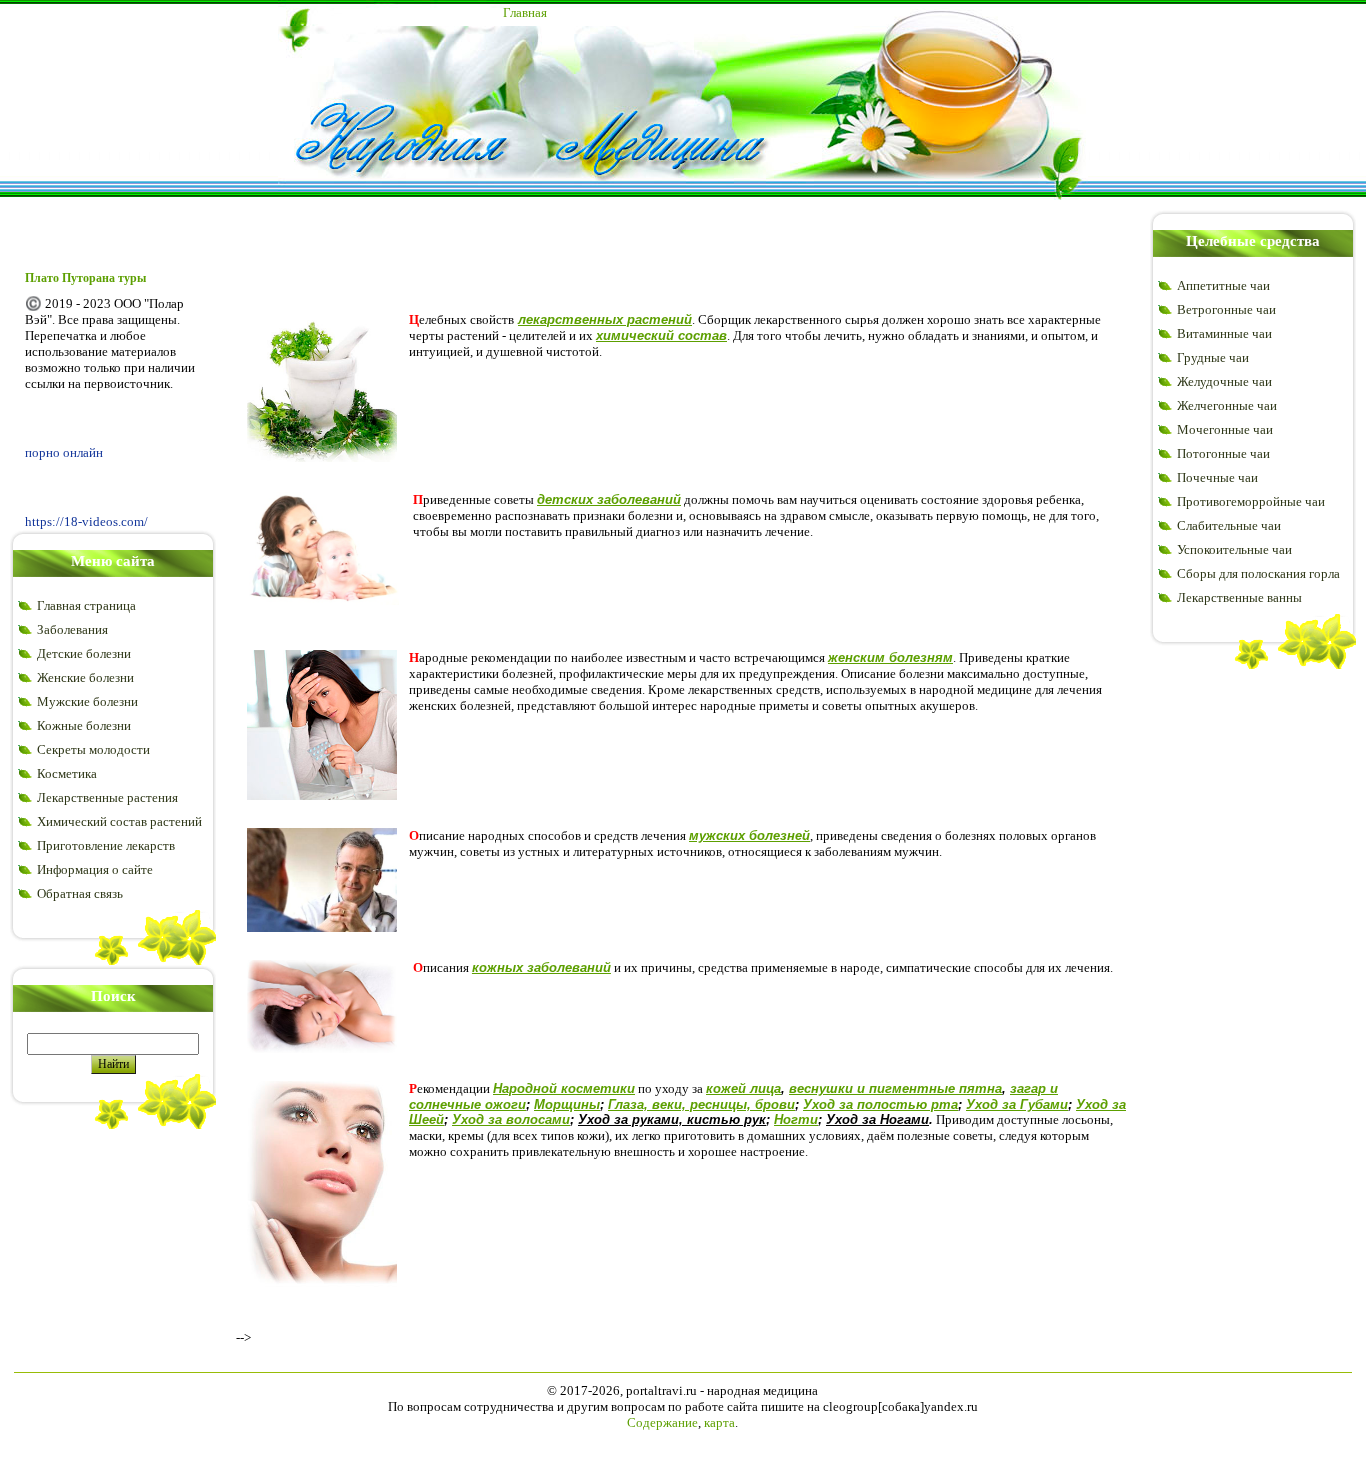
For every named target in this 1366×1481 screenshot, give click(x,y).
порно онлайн (64, 452)
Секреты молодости (93, 749)
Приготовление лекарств (106, 845)
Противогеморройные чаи (1251, 501)
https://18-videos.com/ (86, 521)
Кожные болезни (84, 725)
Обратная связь (80, 893)
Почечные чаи (1217, 477)
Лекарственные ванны (1239, 597)
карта (719, 1422)
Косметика (67, 773)
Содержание (662, 1422)
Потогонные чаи (1223, 453)
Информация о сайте (95, 869)
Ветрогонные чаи (1226, 309)
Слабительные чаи (1229, 525)
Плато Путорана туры (85, 278)
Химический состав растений (119, 821)
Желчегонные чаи (1227, 405)
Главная (525, 12)
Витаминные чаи (1224, 333)
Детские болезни (84, 653)
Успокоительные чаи (1234, 549)
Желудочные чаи (1224, 381)
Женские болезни (85, 677)
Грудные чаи (1213, 357)
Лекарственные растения (107, 797)
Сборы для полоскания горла (1258, 573)
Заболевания (72, 629)
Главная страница (86, 605)
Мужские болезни (87, 701)
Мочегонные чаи (1225, 429)
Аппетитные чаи (1223, 285)
